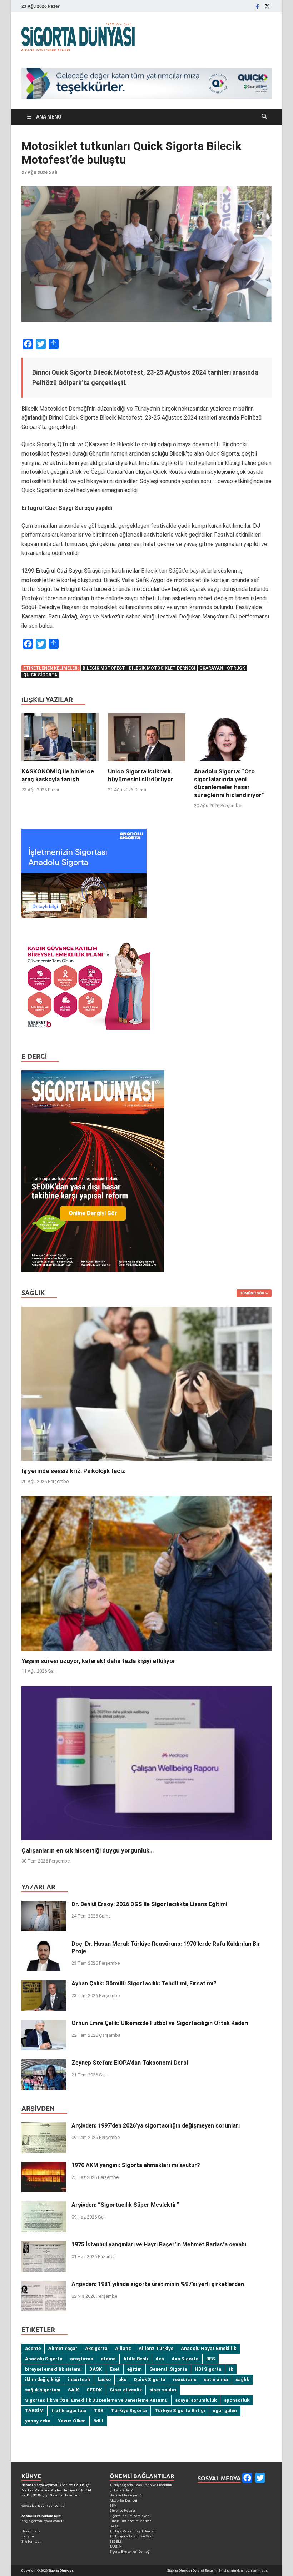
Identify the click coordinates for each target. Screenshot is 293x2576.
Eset (115, 2369)
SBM (113, 2505)
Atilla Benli (136, 2359)
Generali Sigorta (168, 2369)
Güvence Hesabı (122, 2510)
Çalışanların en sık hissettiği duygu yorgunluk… (88, 1850)
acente (33, 2348)
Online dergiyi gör (93, 1213)
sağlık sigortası (43, 2390)
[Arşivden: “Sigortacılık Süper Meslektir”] (44, 2206)
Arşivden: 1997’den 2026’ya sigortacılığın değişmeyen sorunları (156, 2126)
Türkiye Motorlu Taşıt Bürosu (133, 2531)
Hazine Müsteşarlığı (126, 2495)
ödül (98, 2421)
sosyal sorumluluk (196, 2400)
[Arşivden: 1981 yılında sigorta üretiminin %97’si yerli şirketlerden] (44, 2285)
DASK (96, 2369)
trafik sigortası (69, 2410)
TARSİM (34, 2410)
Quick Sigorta (40, 675)
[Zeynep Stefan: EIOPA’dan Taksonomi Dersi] (44, 2063)
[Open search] (264, 117)
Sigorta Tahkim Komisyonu (131, 2516)
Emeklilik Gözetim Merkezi (131, 2521)
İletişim (28, 2536)
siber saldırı (163, 2390)
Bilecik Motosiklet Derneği (162, 668)
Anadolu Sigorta (44, 2359)
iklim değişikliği (43, 2379)
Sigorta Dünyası (61, 2570)
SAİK (73, 2390)
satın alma (216, 2379)
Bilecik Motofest (104, 668)
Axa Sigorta (185, 2359)
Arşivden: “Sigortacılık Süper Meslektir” (125, 2205)
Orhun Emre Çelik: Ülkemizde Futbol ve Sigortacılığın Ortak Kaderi (160, 2023)
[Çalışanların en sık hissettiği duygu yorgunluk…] (146, 1763)
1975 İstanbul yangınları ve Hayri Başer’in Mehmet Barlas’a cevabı (159, 2244)
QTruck (236, 668)
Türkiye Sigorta (129, 2410)
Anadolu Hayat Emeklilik (208, 2348)
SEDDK (94, 2390)
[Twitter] (267, 6)
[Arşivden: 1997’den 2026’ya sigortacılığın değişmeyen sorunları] (44, 2126)
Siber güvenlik (126, 2390)
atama (108, 2359)
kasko (104, 2379)
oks (122, 2379)
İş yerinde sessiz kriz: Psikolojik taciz (73, 1471)
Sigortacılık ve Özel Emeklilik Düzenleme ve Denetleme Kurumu (96, 2400)
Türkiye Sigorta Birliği (180, 2410)
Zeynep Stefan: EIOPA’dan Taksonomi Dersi (130, 2063)
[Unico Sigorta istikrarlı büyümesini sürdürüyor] (147, 740)
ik (231, 2369)
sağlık (242, 2379)
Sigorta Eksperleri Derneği (130, 2552)
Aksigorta (96, 2348)
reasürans (185, 2379)
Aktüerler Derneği (123, 2500)
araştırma (82, 2359)
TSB (98, 2410)
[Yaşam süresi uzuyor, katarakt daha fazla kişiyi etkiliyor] (146, 1573)
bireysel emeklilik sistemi (53, 2369)
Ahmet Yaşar (63, 2348)
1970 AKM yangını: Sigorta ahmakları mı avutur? (136, 2165)
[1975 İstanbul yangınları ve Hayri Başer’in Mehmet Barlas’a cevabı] (44, 2245)
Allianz (123, 2348)
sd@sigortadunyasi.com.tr (43, 2521)
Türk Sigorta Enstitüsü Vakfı (132, 2536)
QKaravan (211, 668)
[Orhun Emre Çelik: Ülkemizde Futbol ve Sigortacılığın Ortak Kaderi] (44, 2024)
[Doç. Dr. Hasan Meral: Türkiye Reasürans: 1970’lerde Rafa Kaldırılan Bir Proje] (44, 1944)
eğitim (135, 2369)
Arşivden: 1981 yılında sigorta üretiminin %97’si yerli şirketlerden (158, 2284)
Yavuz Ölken (72, 2421)
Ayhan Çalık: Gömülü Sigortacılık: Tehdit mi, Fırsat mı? (144, 1983)
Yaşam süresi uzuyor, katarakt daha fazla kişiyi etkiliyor (98, 1661)
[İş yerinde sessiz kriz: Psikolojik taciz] (146, 1383)
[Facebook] (257, 6)
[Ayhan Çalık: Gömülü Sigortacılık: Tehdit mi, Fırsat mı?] (44, 1984)
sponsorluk (237, 2400)
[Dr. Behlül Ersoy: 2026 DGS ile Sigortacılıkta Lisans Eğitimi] (44, 1905)
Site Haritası (31, 2542)
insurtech (79, 2379)
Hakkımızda (31, 2531)
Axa (160, 2359)
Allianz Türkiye (156, 2348)
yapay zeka (38, 2421)
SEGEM (115, 2542)
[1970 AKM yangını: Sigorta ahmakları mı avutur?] (44, 2166)
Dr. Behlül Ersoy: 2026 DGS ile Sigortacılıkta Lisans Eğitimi (149, 1904)
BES (211, 2359)
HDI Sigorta (208, 2369)
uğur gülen (225, 2410)
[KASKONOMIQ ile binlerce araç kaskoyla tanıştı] (60, 740)
